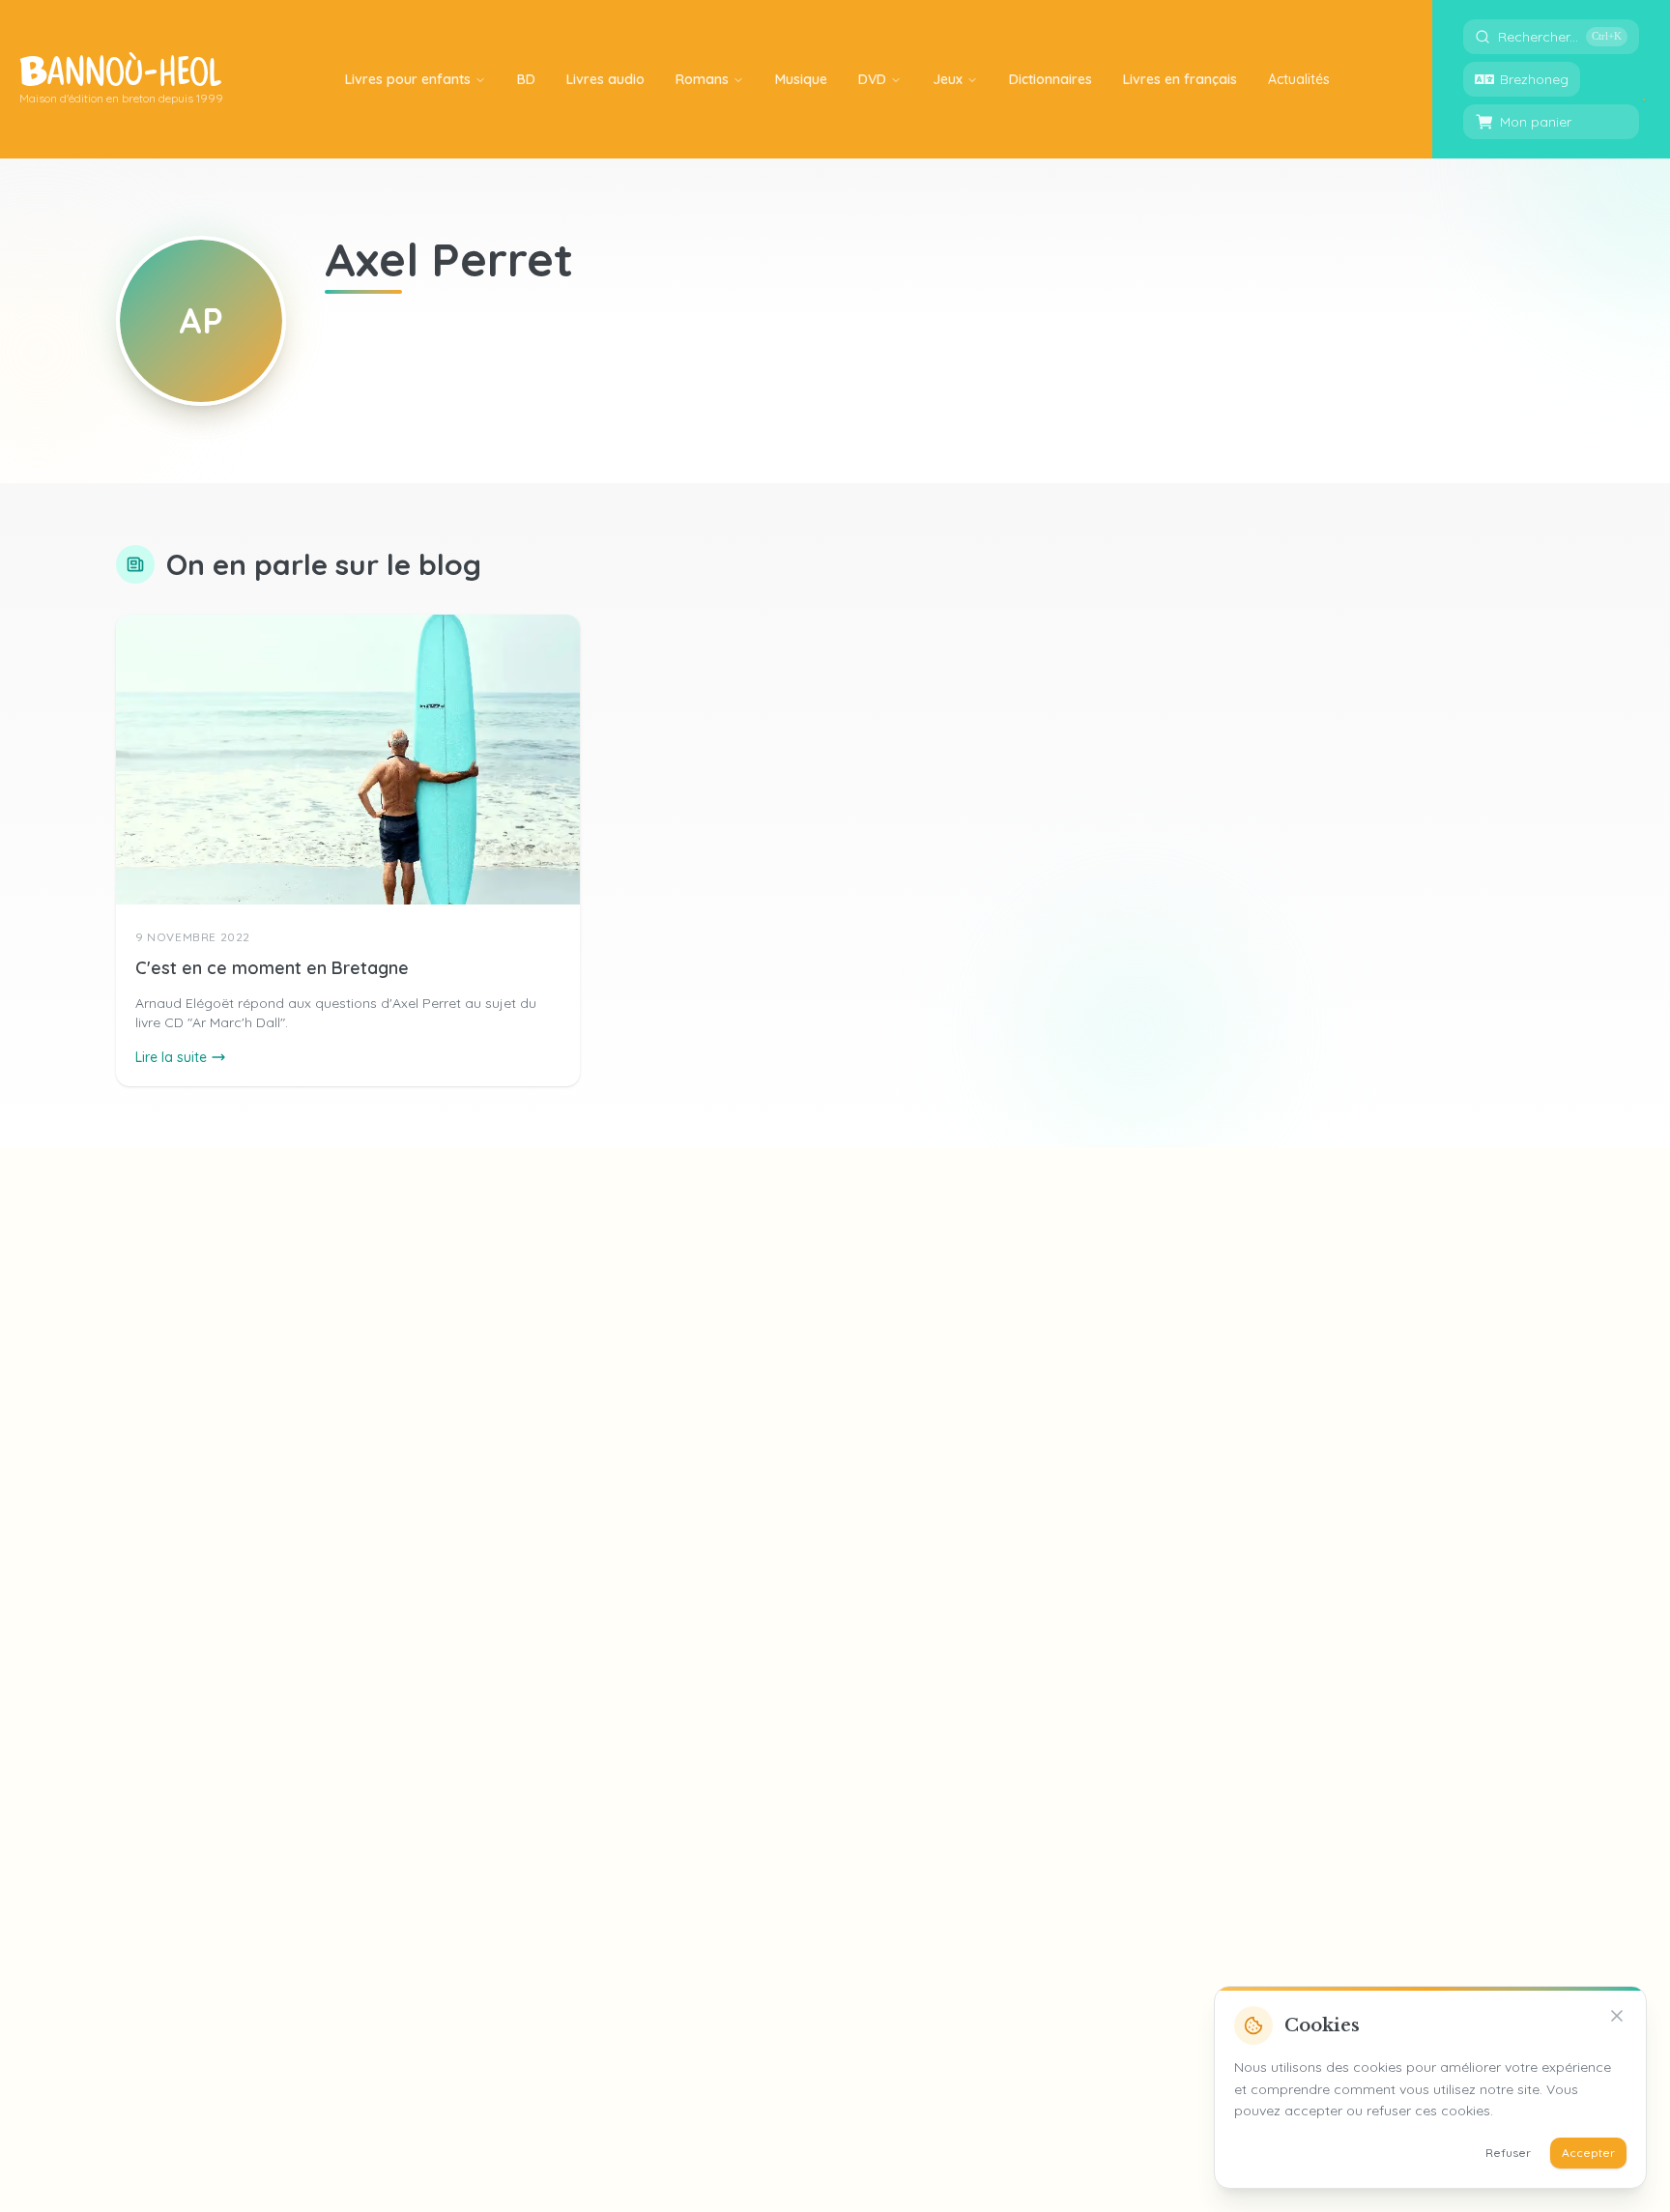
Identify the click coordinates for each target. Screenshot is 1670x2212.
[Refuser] (1617, 2016)
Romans (702, 79)
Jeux (948, 79)
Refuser (1508, 2153)
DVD (872, 79)
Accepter (1588, 2153)
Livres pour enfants (408, 79)
